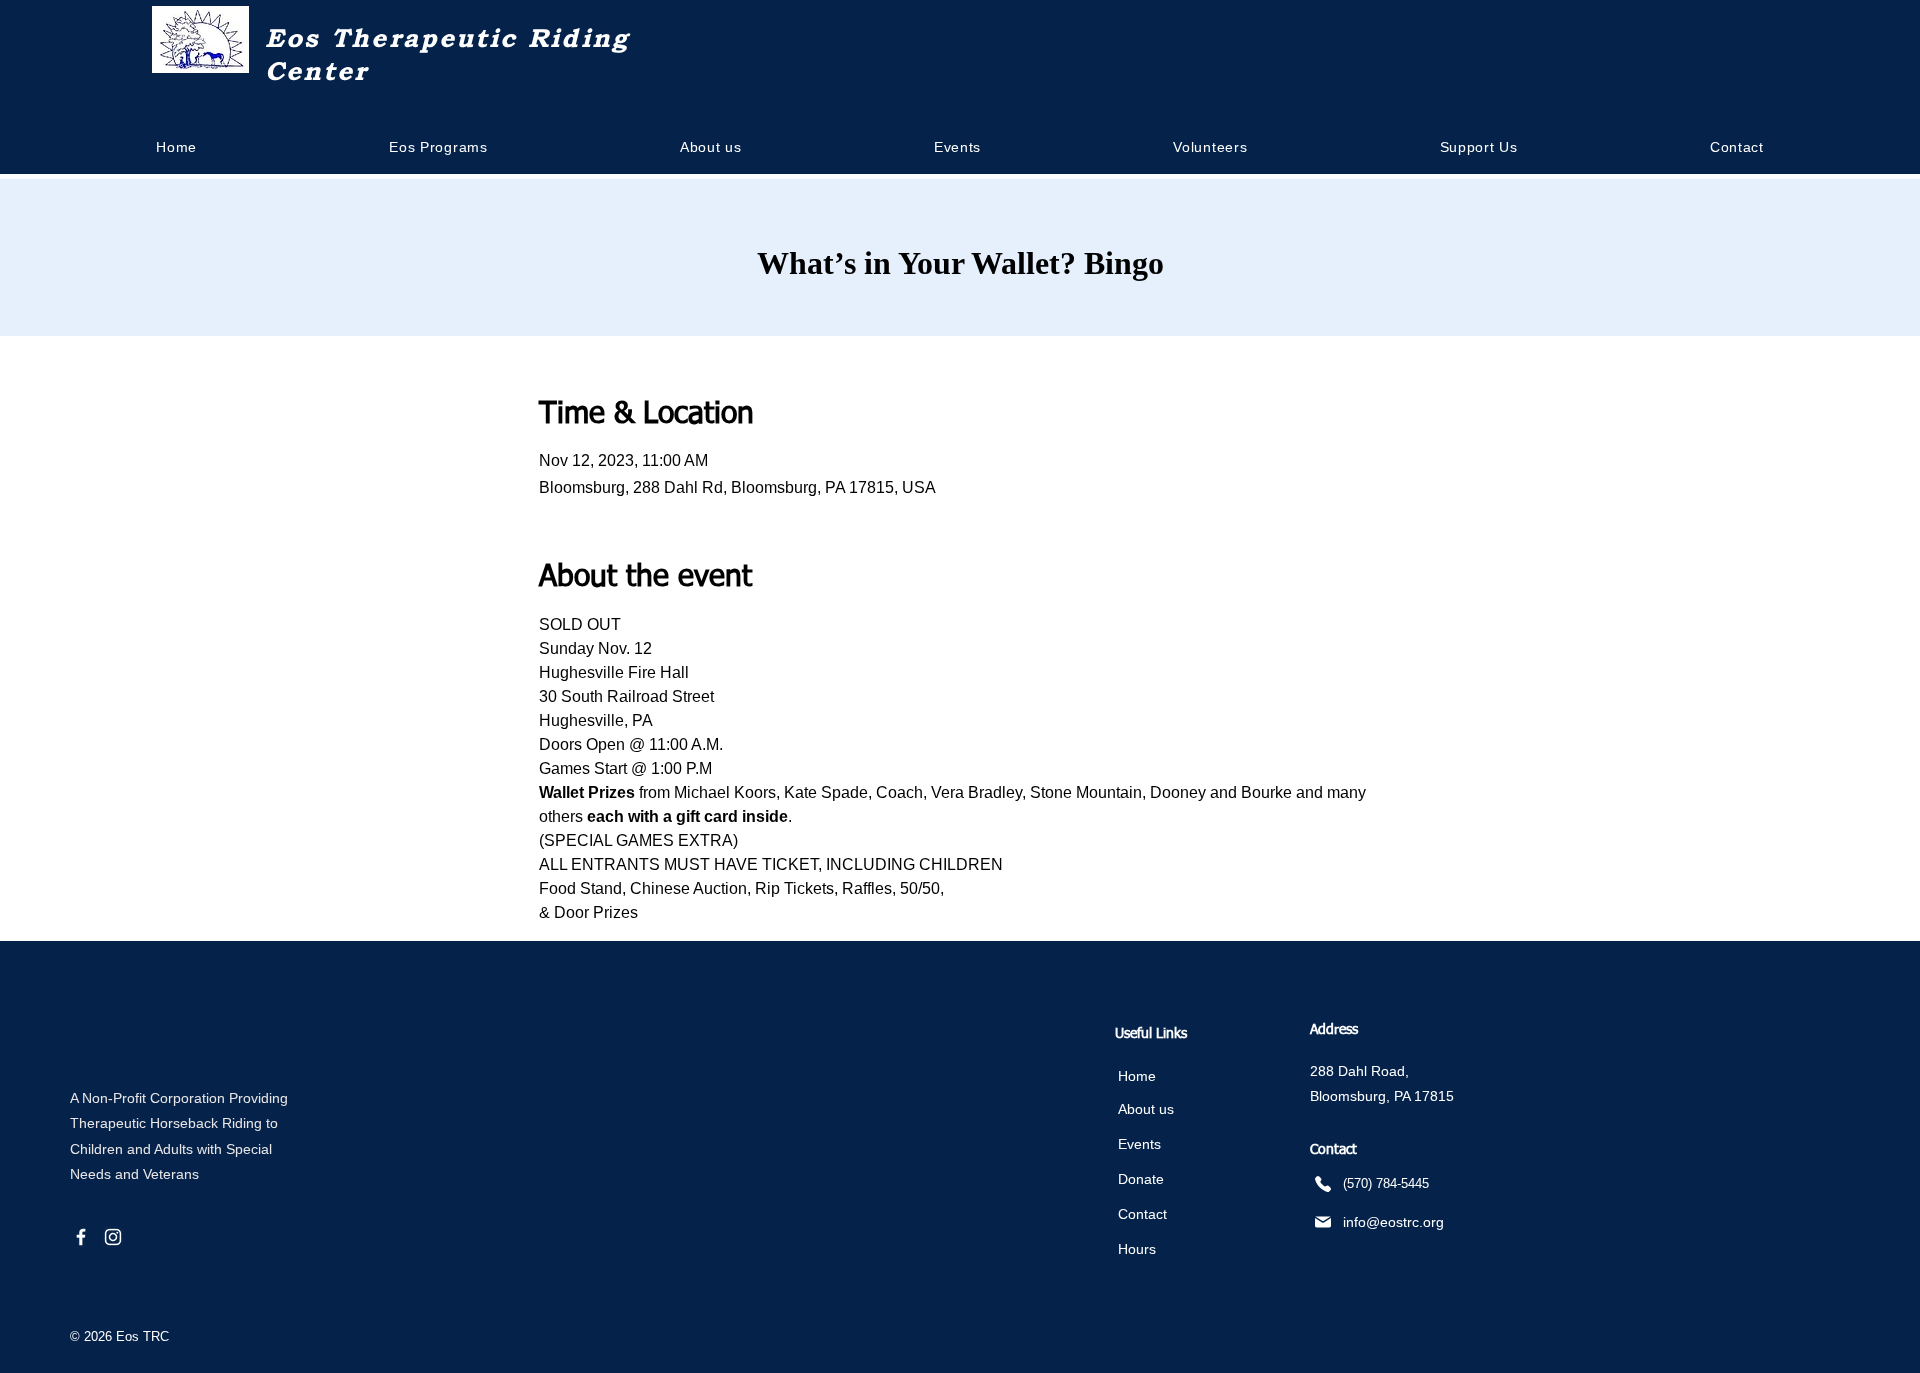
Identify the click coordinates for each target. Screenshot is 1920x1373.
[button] (711, 147)
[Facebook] (81, 1237)
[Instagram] (113, 1237)
